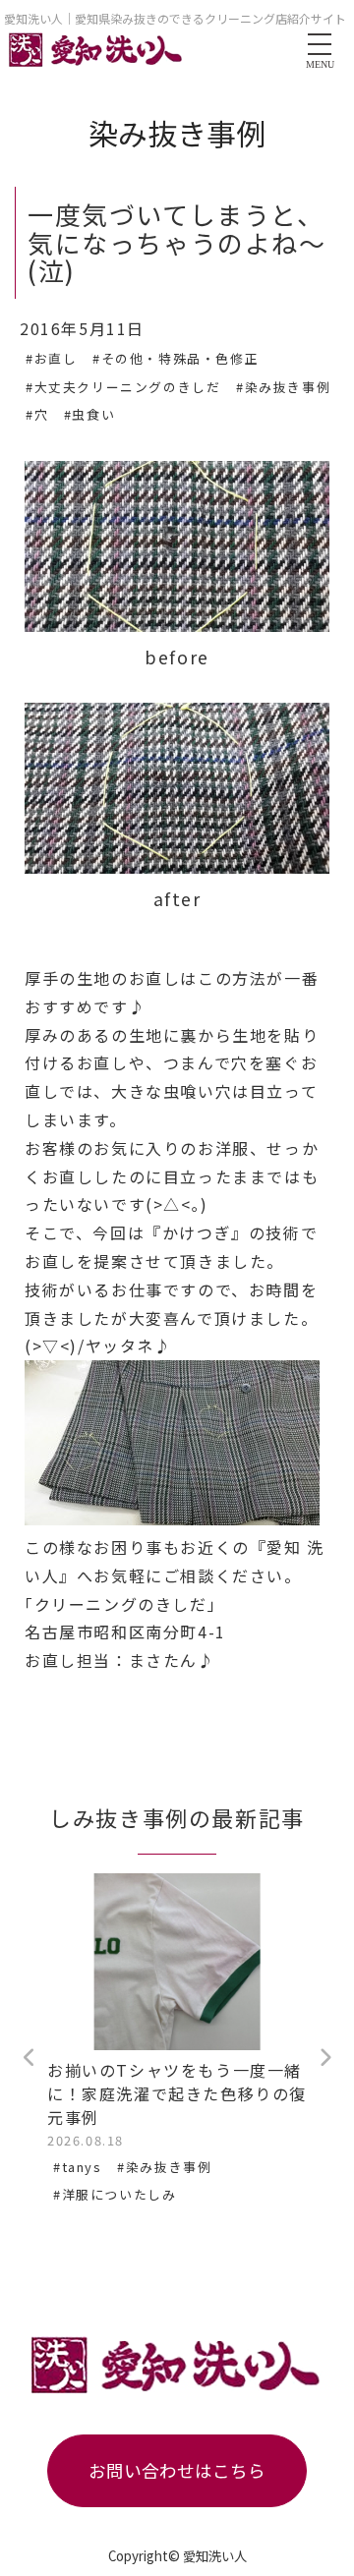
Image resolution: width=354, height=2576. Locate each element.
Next (324, 2058)
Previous (29, 2058)
